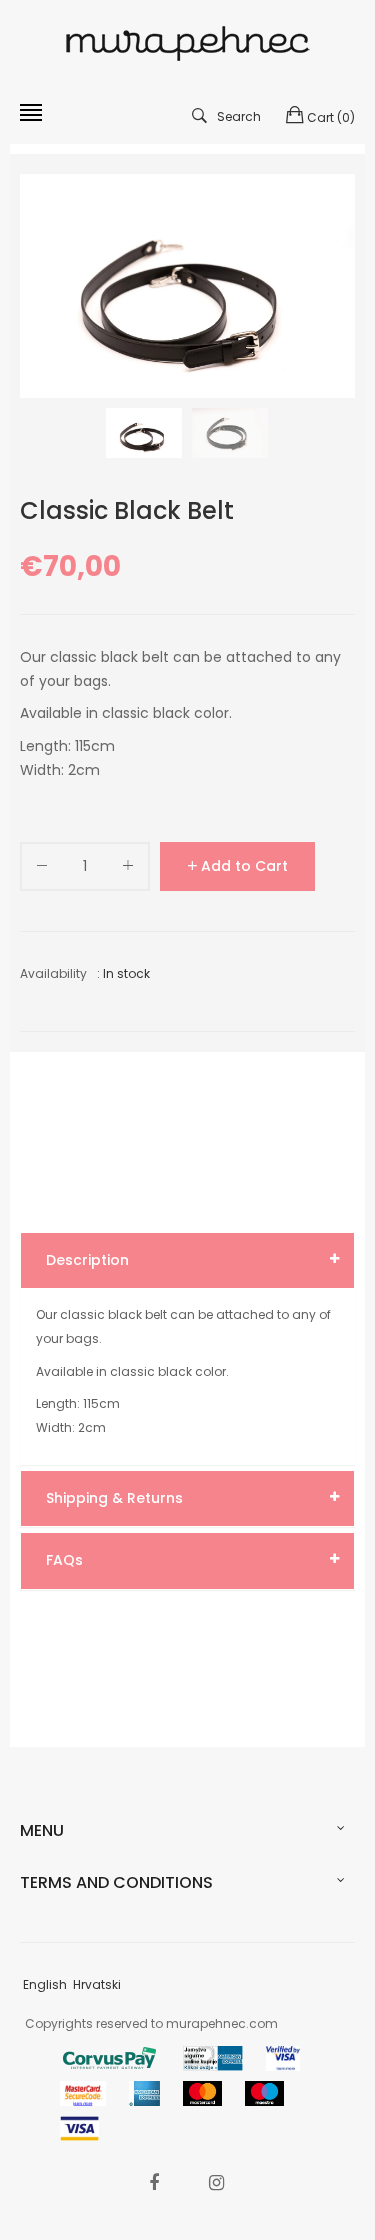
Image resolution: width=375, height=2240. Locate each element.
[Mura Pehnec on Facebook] (154, 2182)
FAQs (64, 1560)
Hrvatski (97, 1984)
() (331, 117)
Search (239, 116)
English (45, 1984)
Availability (53, 973)
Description (87, 1260)
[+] (128, 869)
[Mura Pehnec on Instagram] (217, 2182)
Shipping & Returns (114, 1498)
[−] (42, 869)
